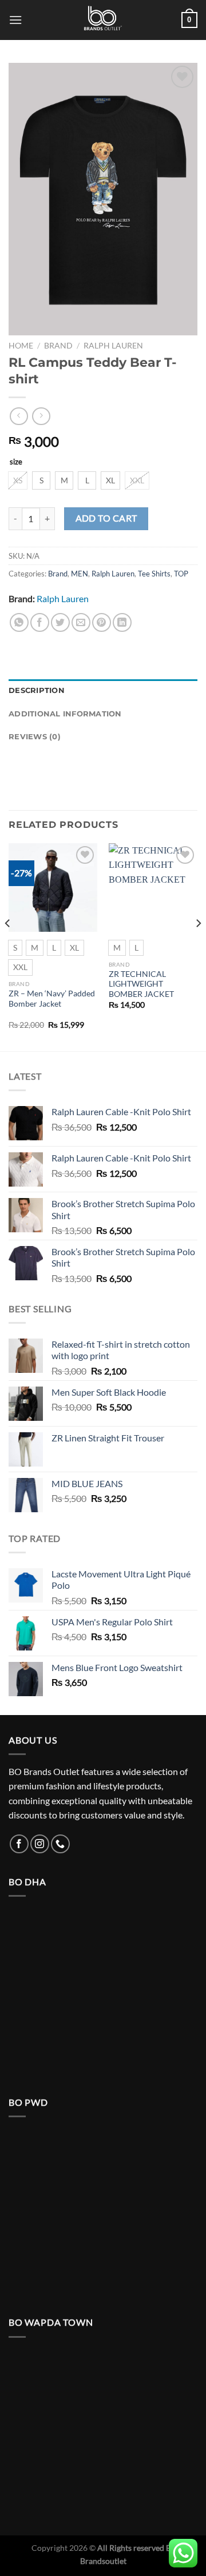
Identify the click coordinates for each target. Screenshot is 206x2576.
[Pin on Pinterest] (102, 622)
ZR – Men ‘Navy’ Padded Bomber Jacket (52, 999)
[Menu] (15, 20)
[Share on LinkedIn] (122, 622)
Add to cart (106, 518)
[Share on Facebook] (40, 622)
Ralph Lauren (113, 346)
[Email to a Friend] (81, 622)
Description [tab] (37, 690)
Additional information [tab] (65, 714)
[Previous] (8, 946)
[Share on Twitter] (60, 622)
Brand (58, 346)
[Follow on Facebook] (19, 1844)
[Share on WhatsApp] (19, 622)
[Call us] (60, 1844)
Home (21, 346)
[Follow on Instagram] (40, 1844)
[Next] (198, 946)
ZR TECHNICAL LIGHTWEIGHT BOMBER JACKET (141, 984)
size (16, 462)
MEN (80, 574)
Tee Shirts (154, 574)
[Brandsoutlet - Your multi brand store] (103, 20)
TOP (181, 574)
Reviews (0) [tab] (35, 737)
